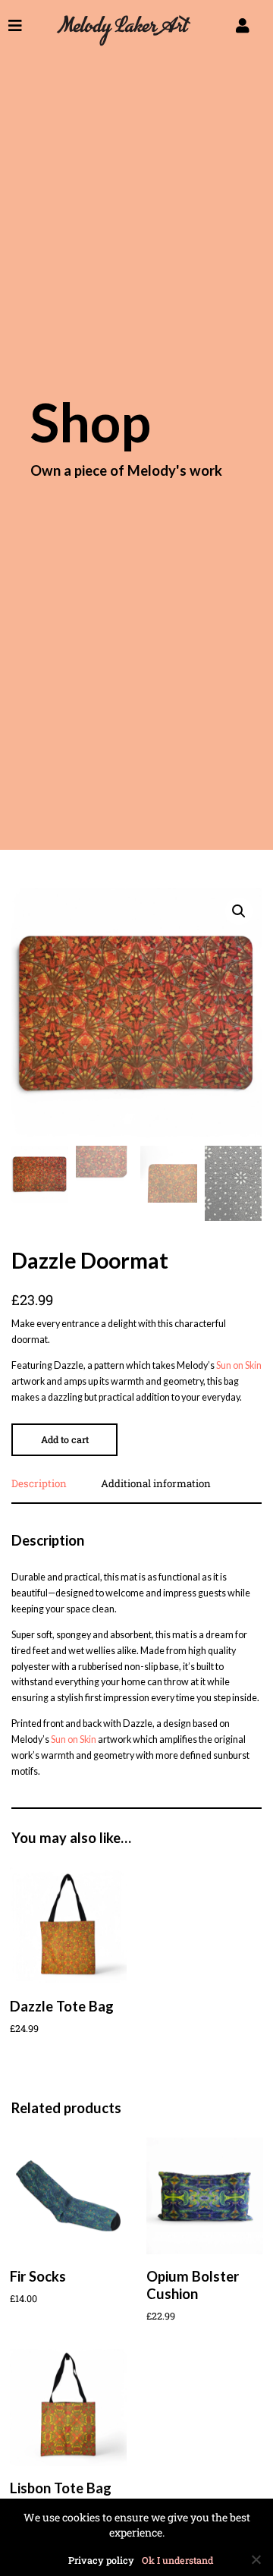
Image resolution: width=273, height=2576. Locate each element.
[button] (239, 911)
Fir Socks (38, 2276)
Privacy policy (101, 2560)
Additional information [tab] (156, 1485)
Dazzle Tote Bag (62, 2006)
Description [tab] (39, 1485)
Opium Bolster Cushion (193, 2285)
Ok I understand (177, 2560)
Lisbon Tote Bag (61, 2488)
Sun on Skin (239, 1365)
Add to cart (65, 1439)
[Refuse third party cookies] (256, 2559)
